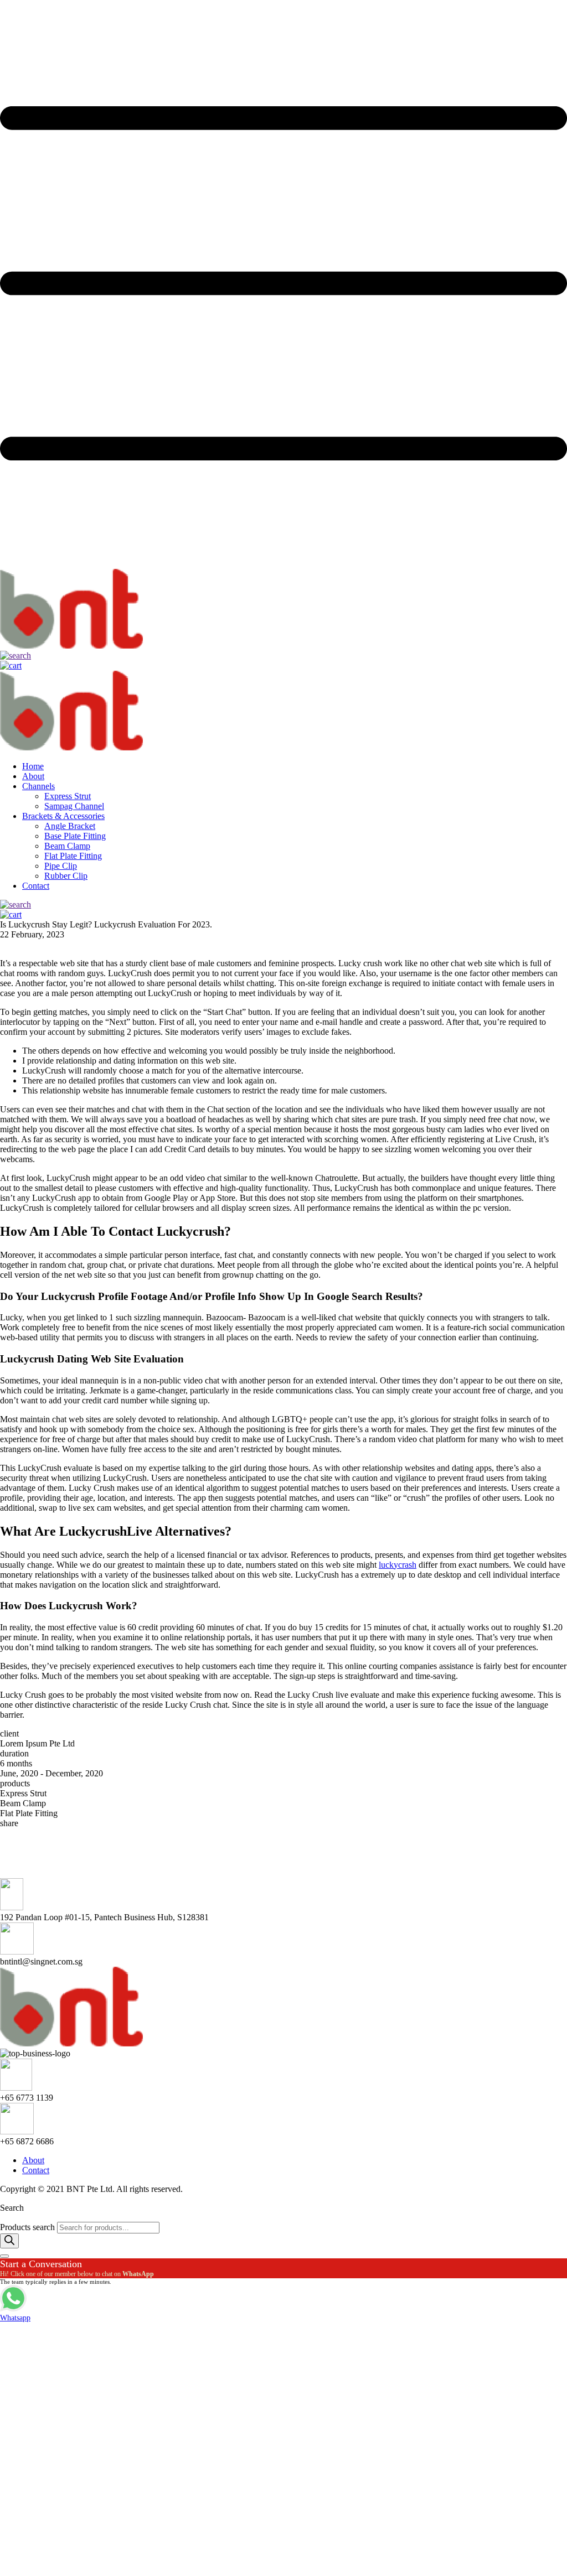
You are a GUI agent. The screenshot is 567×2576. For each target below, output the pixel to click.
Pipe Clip (61, 866)
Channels (38, 786)
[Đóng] (4, 2256)
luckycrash (398, 1565)
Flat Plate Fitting (73, 856)
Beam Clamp (67, 846)
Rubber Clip (66, 876)
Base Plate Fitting (75, 836)
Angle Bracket (70, 826)
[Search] (9, 2241)
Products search (29, 2227)
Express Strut (68, 796)
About (33, 776)
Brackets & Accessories (63, 816)
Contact (36, 886)
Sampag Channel (74, 806)
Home (33, 766)
